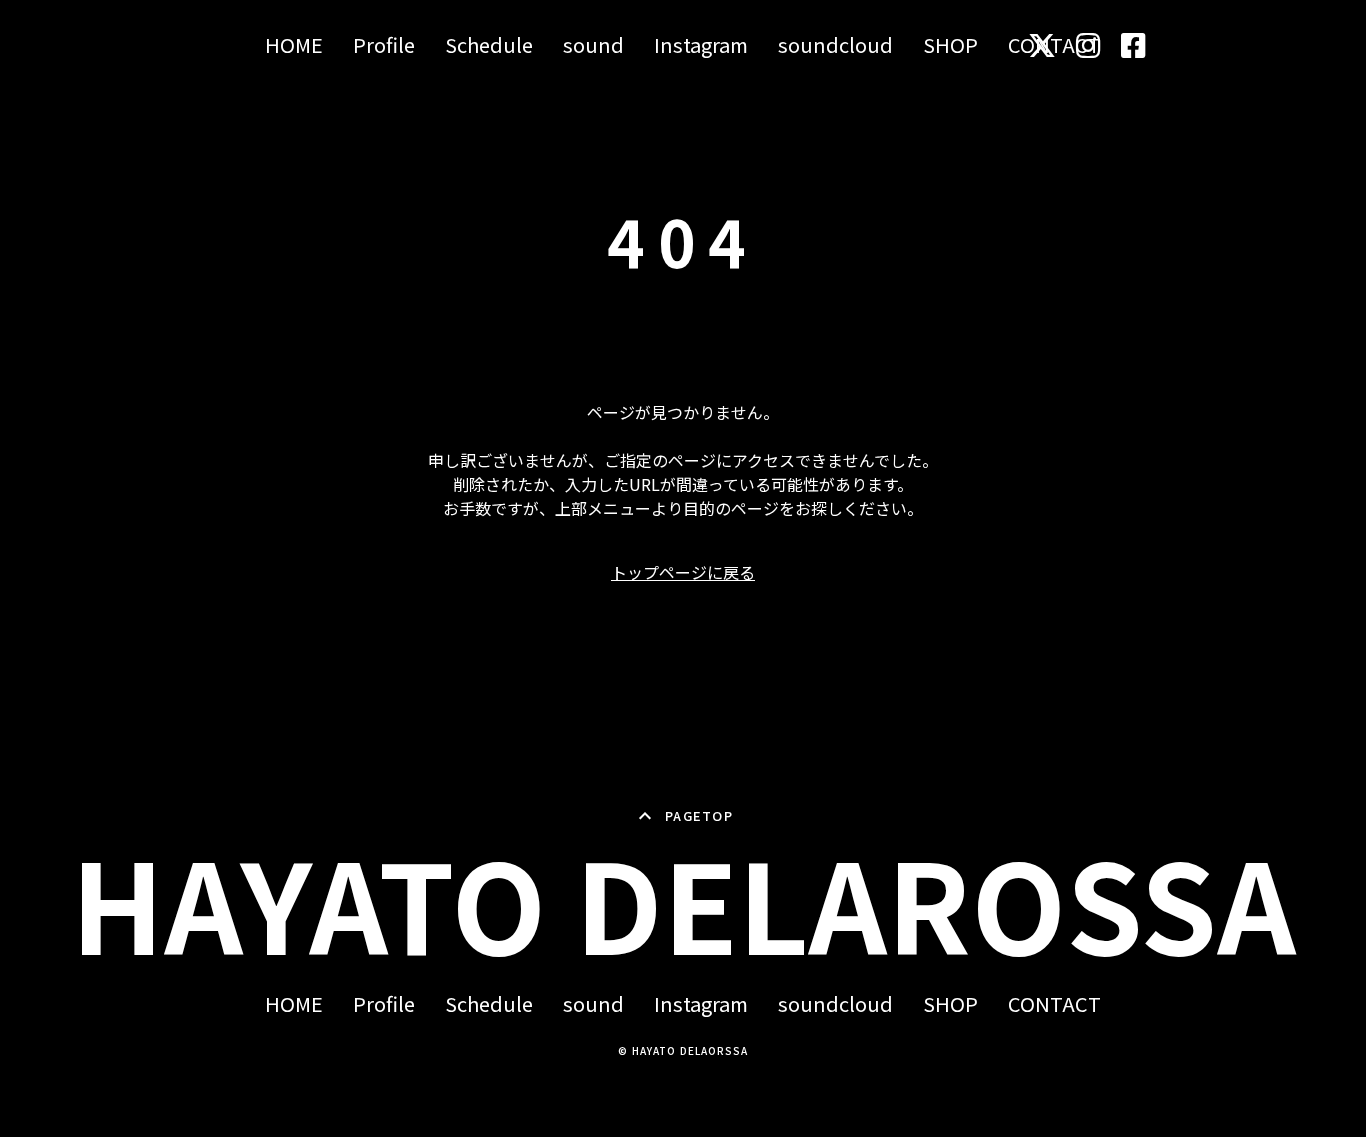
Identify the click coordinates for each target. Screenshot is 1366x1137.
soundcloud (835, 45)
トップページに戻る (683, 572)
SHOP (950, 45)
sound (593, 45)
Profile (384, 45)
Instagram (701, 45)
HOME (294, 45)
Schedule (489, 45)
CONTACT (1054, 1004)
